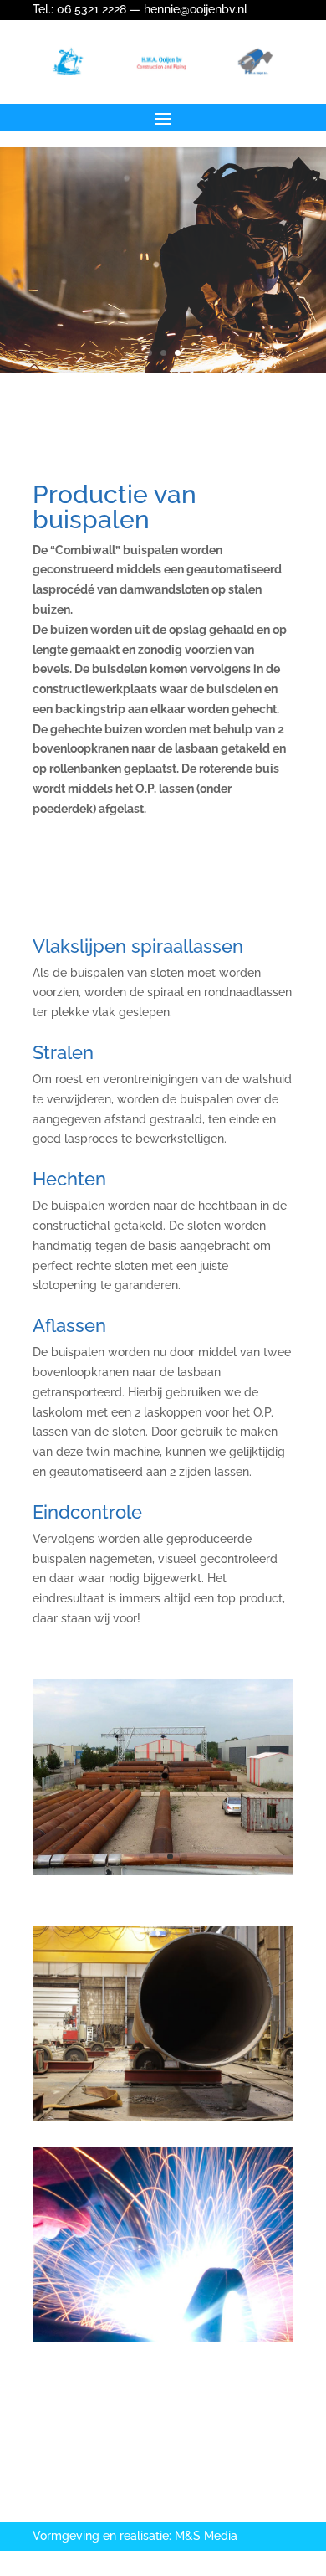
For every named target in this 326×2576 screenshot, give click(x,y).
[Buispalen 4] (163, 1871)
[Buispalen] (163, 2117)
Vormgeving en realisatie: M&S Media (135, 2536)
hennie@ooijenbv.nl (196, 9)
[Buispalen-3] (163, 2338)
